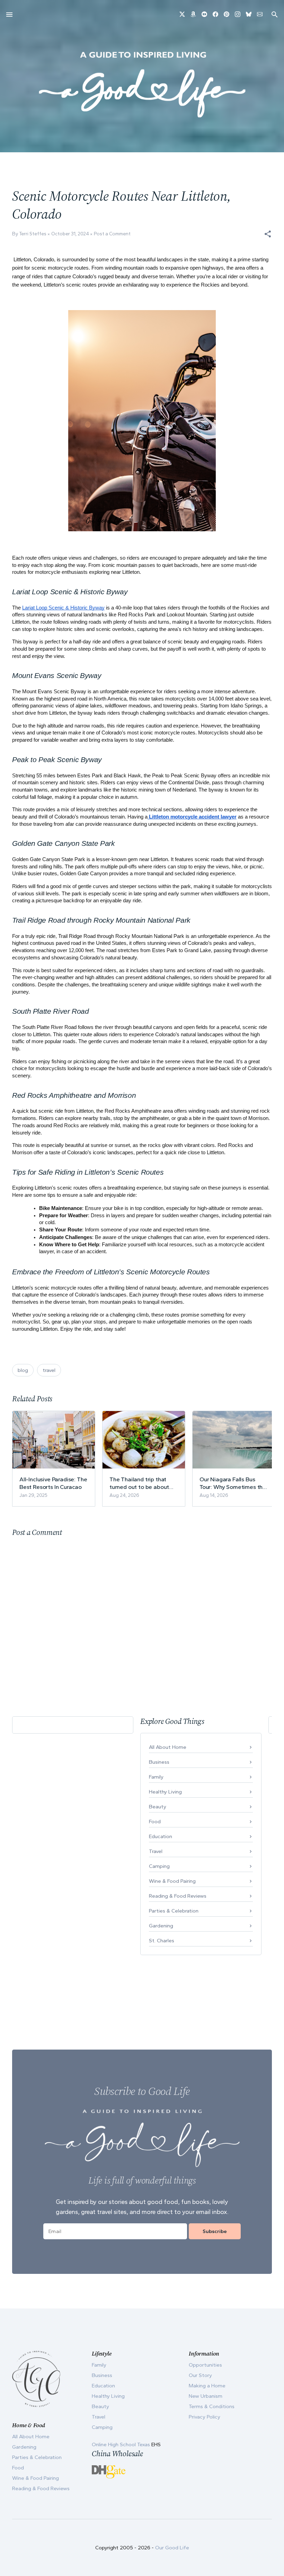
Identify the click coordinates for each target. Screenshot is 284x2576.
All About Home (168, 1747)
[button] (268, 234)
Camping (159, 1866)
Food (155, 1822)
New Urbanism (206, 2396)
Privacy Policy (205, 2417)
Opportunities (205, 2365)
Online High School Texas (122, 2444)
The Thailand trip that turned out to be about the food (139, 1483)
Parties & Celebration (174, 1911)
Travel (156, 1851)
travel (49, 1370)
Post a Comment (112, 234)
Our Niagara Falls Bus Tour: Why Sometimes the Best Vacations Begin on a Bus (234, 1483)
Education (161, 1836)
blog (23, 1370)
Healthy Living (165, 1792)
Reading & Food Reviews (178, 1896)
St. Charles (162, 1941)
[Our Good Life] (142, 84)
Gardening (161, 1926)
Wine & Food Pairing (172, 1881)
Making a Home (207, 2386)
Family (156, 1777)
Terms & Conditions (212, 2406)
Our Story (200, 2375)
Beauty (158, 1807)
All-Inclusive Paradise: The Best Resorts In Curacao (53, 1483)
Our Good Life (172, 2548)
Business (159, 1762)
